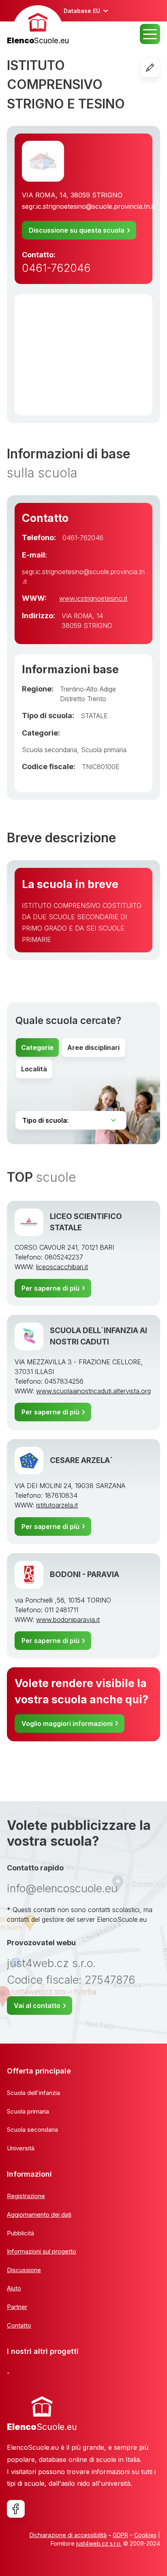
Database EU (82, 11)
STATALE (94, 716)
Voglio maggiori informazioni (67, 1724)
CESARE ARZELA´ (81, 1460)
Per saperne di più (50, 1288)
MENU (150, 34)
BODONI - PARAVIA (85, 1574)
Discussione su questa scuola (77, 230)
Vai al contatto (37, 2006)
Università (21, 2148)
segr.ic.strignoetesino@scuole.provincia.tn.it (88, 206)
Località (34, 1069)
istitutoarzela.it (57, 1505)
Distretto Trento (83, 699)
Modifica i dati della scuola (160, 68)
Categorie (37, 1047)
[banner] (38, 26)
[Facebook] (16, 2509)
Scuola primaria (104, 750)
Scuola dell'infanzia (33, 2093)
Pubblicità (20, 2233)
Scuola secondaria (49, 750)
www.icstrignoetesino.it (93, 598)
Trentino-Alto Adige (88, 689)
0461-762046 (56, 268)
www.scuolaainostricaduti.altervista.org (93, 1391)
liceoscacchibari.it (62, 1267)
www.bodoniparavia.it (68, 1620)
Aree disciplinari (93, 1047)
